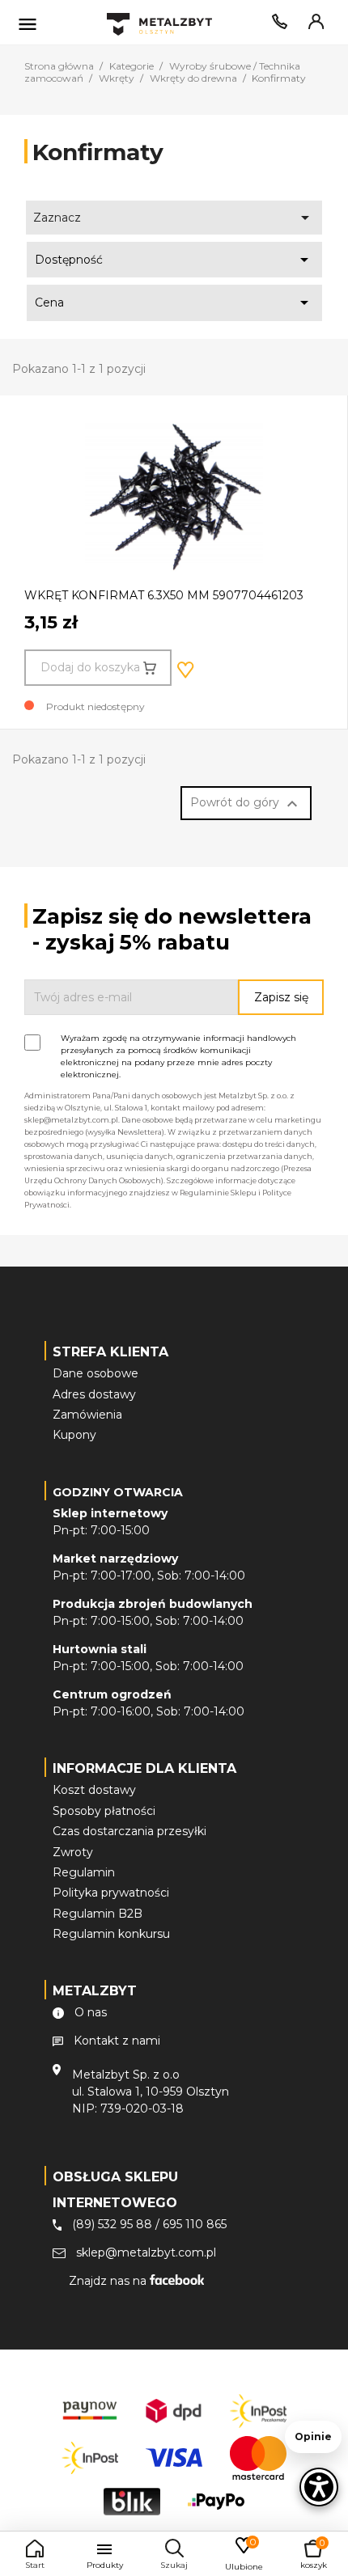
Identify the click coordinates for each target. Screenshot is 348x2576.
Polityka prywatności (111, 1893)
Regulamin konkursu (111, 1934)
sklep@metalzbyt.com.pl (146, 2252)
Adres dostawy (94, 1394)
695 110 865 (195, 2224)
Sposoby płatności (104, 1811)
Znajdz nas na (109, 2281)
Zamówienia (87, 1415)
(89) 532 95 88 (112, 2224)
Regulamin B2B (98, 1914)
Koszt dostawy (94, 1790)
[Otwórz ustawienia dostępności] (319, 2487)
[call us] (277, 25)
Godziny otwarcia (118, 1492)
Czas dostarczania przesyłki (129, 1831)
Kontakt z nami (117, 2041)
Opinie (313, 2436)
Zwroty (73, 1852)
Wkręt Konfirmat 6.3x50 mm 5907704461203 (164, 595)
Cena (174, 302)
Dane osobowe (95, 1373)
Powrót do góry (246, 804)
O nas (91, 2012)
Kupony (74, 1435)
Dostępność (174, 260)
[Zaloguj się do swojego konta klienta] (313, 25)
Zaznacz (174, 218)
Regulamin (84, 1872)
